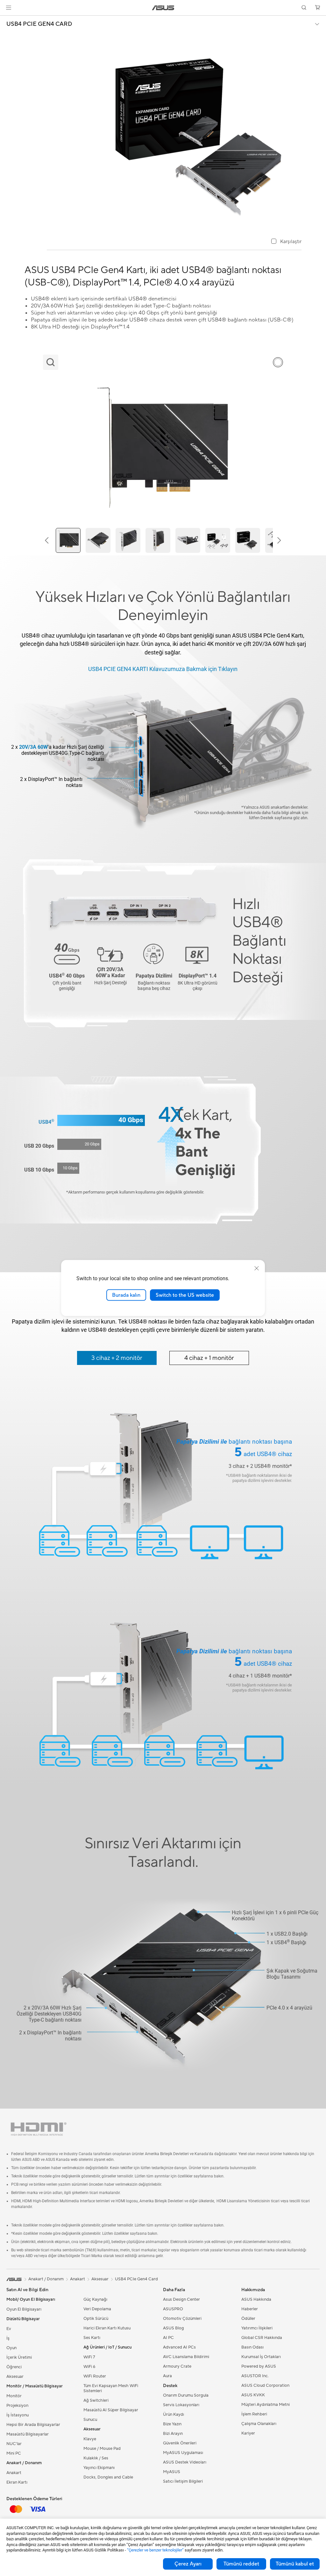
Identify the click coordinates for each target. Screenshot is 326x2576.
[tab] (117, 1358)
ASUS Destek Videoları (185, 2462)
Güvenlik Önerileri (180, 2443)
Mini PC (14, 2453)
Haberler (250, 2309)
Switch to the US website (185, 1295)
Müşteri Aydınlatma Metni (266, 2405)
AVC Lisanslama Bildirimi (186, 2357)
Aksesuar (100, 2279)
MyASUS (172, 2472)
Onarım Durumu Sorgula (186, 2395)
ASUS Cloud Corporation (265, 2385)
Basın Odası (252, 2347)
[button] (9, 8)
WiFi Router (95, 2376)
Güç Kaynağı (95, 2299)
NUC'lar (14, 2444)
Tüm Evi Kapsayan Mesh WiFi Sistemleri (111, 2388)
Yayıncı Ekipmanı (99, 2468)
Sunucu (90, 2420)
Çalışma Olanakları (259, 2424)
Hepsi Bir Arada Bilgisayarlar (33, 2425)
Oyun (11, 2348)
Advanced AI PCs (179, 2347)
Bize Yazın (172, 2424)
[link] (163, 8)
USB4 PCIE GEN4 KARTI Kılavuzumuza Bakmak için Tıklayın (163, 669)
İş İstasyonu (18, 2415)
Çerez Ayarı (188, 2564)
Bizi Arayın (173, 2434)
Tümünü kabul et (295, 2564)
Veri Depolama (97, 2309)
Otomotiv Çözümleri (182, 2319)
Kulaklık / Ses (96, 2458)
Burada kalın (126, 1295)
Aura (167, 2376)
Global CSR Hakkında (262, 2338)
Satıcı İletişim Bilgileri (183, 2481)
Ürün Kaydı (174, 2414)
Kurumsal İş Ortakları (261, 2357)
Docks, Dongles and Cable (108, 2477)
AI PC (168, 2338)
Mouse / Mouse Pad (102, 2449)
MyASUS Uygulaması (183, 2453)
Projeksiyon (17, 2406)
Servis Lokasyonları (181, 2405)
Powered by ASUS (259, 2366)
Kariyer (248, 2433)
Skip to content (8, 20)
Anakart (14, 2473)
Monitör (14, 2396)
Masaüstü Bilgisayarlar (28, 2434)
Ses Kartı (92, 2338)
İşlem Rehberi (254, 2414)
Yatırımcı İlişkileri (257, 2328)
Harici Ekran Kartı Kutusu (107, 2328)
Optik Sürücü (96, 2319)
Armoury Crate (177, 2366)
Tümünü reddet (241, 2564)
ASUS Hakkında (256, 2299)
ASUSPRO (173, 2309)
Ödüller (248, 2319)
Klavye (90, 2439)
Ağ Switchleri (96, 2400)
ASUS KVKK (253, 2395)
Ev (9, 2329)
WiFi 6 (89, 2367)
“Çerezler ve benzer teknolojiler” (155, 2550)
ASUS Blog (174, 2328)
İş (8, 2338)
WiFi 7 (89, 2357)
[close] (257, 1268)
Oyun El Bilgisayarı (24, 2309)
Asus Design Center (181, 2299)
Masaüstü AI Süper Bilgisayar (111, 2410)
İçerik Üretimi (19, 2357)
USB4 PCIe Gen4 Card (136, 2279)
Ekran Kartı (17, 2482)
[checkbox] (286, 242)
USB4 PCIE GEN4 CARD (39, 24)
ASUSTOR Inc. (255, 2376)
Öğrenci (14, 2367)
